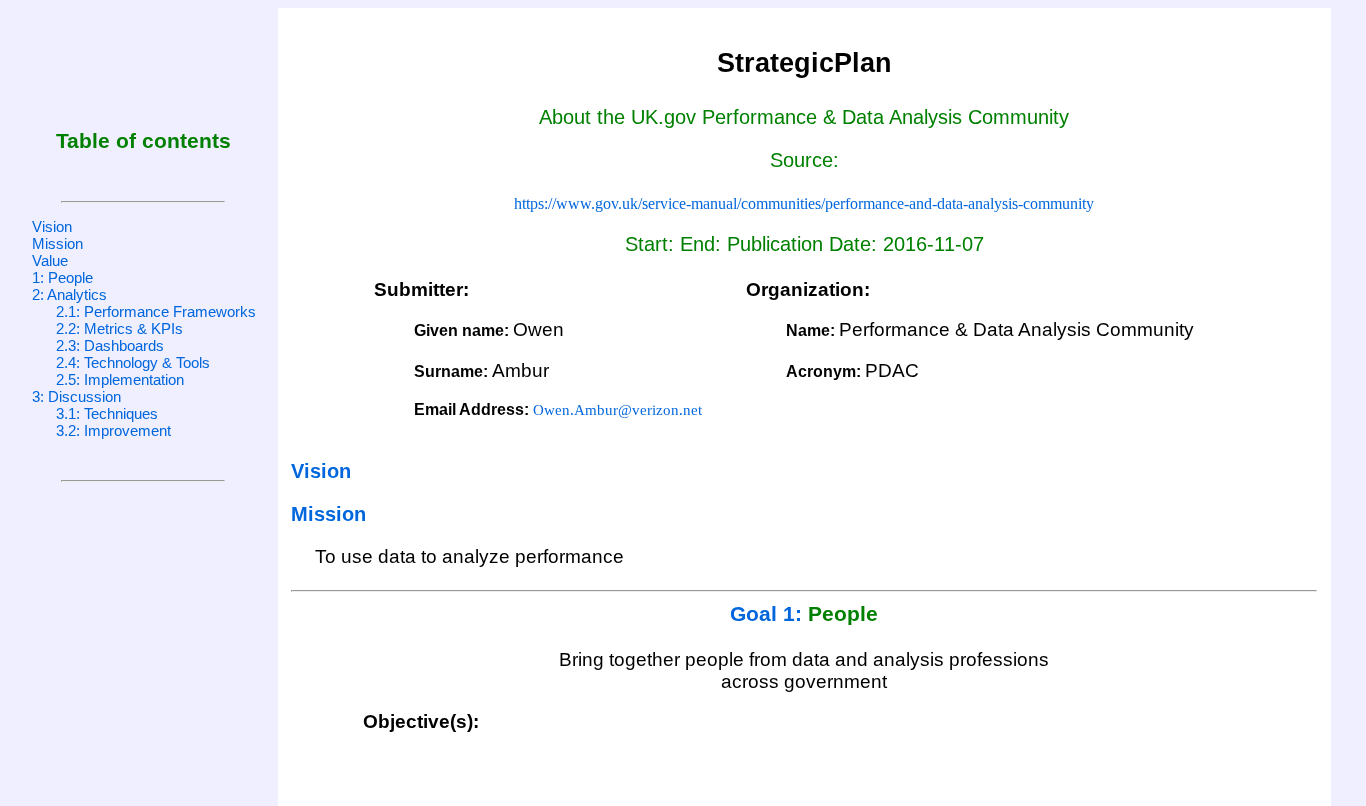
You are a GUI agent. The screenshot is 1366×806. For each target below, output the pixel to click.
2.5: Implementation (120, 379)
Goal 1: (769, 614)
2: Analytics (69, 294)
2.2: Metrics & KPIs (119, 328)
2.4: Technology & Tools (133, 362)
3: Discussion (76, 396)
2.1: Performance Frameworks (156, 311)
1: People (62, 277)
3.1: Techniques (107, 413)
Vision (52, 226)
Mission (57, 243)
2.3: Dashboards (110, 345)
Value (50, 260)
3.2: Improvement (113, 430)
